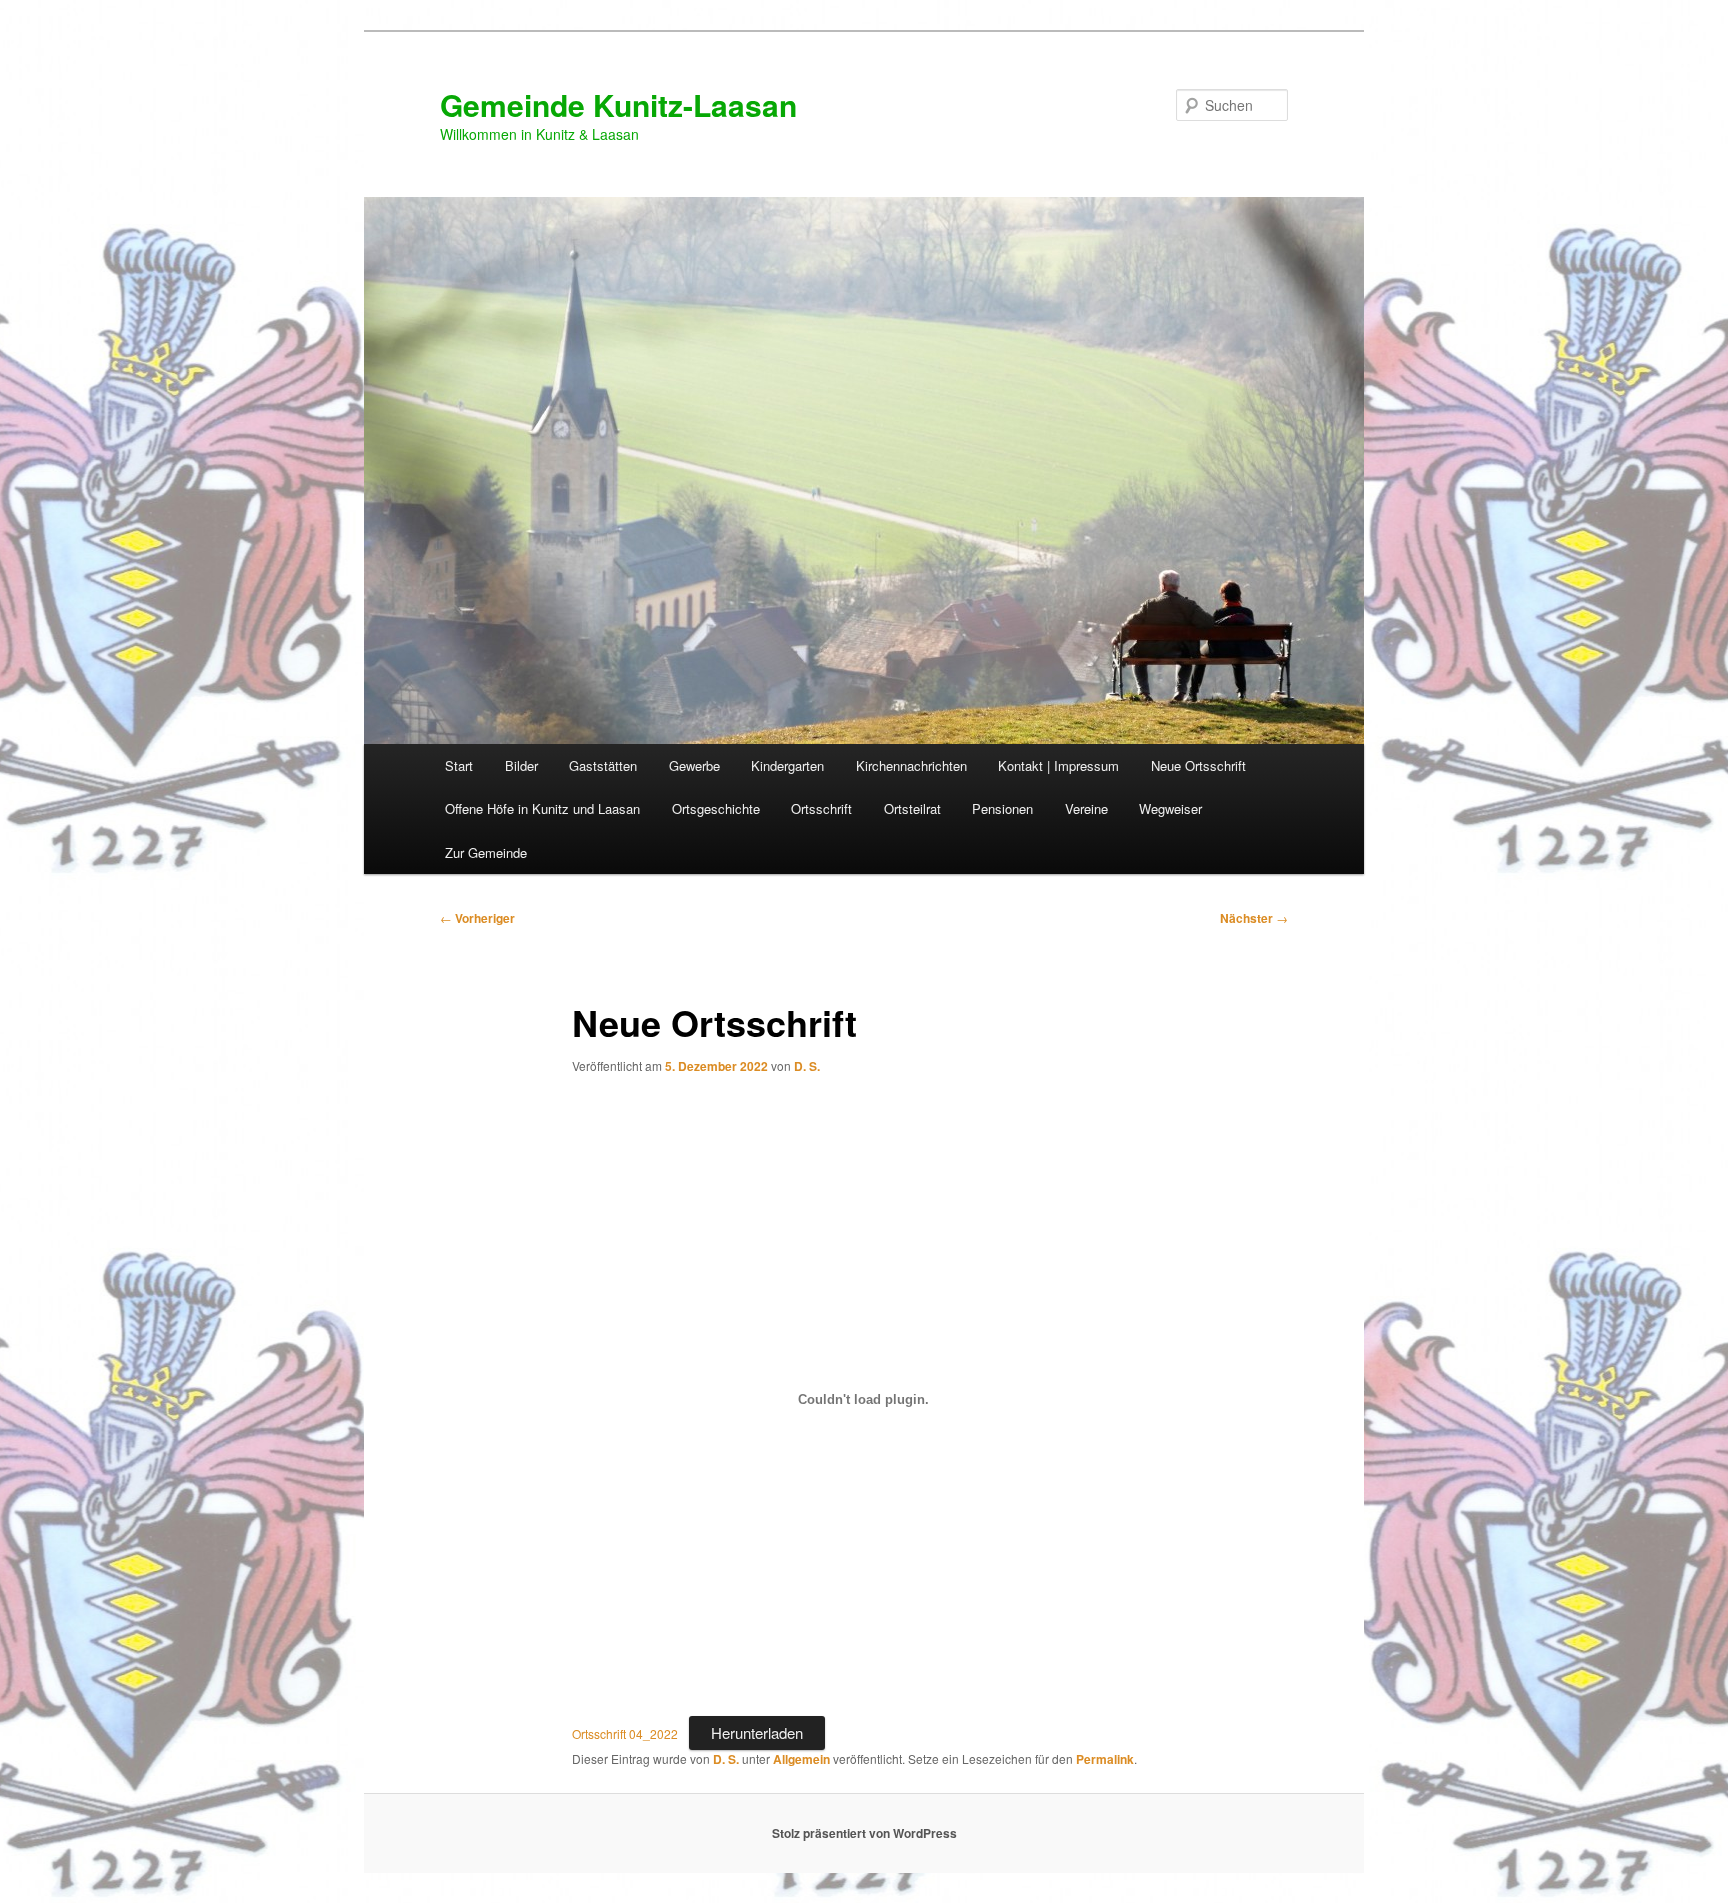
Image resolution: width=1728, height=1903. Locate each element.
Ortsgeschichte (716, 808)
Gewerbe (694, 765)
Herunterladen (757, 1732)
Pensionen (1002, 808)
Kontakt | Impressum (1058, 765)
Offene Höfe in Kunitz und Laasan (542, 808)
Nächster (1254, 918)
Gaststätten (603, 765)
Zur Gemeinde (486, 852)
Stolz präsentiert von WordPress (864, 1833)
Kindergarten (787, 765)
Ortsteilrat (912, 808)
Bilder (521, 765)
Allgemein (801, 1759)
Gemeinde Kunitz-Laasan (618, 104)
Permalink (1105, 1759)
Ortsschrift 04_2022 (625, 1733)
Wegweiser (1170, 808)
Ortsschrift (821, 808)
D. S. (807, 1066)
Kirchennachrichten (911, 765)
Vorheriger (477, 918)
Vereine (1086, 808)
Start (459, 765)
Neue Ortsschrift (1198, 765)
